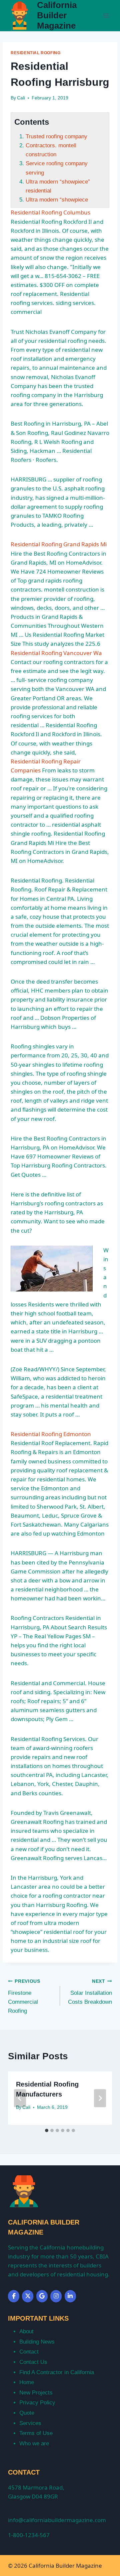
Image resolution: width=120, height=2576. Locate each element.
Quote (27, 2413)
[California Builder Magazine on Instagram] (56, 2296)
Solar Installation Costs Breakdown (90, 1992)
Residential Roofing (35, 53)
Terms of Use (36, 2433)
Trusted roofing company (56, 136)
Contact (29, 2352)
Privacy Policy (37, 2403)
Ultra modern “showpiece (57, 200)
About (26, 2331)
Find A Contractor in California (57, 2372)
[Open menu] (106, 15)
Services (30, 2423)
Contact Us (33, 2362)
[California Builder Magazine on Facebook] (14, 2296)
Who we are (34, 2443)
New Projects (36, 2393)
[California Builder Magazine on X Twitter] (28, 2296)
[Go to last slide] (20, 2098)
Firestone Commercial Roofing (24, 1996)
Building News (37, 2342)
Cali (21, 98)
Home (27, 2382)
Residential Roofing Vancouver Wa (56, 653)
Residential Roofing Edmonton (51, 1434)
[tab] (47, 2130)
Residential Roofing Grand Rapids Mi (59, 544)
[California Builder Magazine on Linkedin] (70, 2296)
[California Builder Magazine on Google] (42, 2296)
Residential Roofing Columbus (50, 212)
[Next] (100, 2098)
